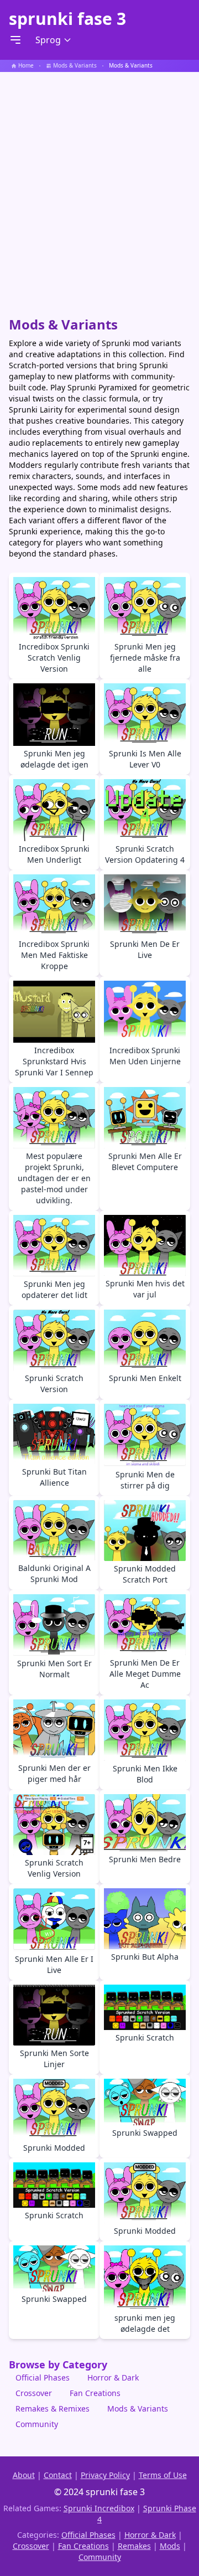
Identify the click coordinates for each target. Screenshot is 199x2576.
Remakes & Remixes (53, 2408)
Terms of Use (163, 2475)
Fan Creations (95, 2393)
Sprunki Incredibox (99, 2508)
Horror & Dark (113, 2377)
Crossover (34, 2393)
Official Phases (43, 2377)
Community (37, 2424)
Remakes (134, 2546)
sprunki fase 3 (67, 19)
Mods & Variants (138, 2408)
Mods (170, 2546)
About (24, 2475)
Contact (58, 2475)
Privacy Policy (105, 2475)
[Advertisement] (99, 189)
